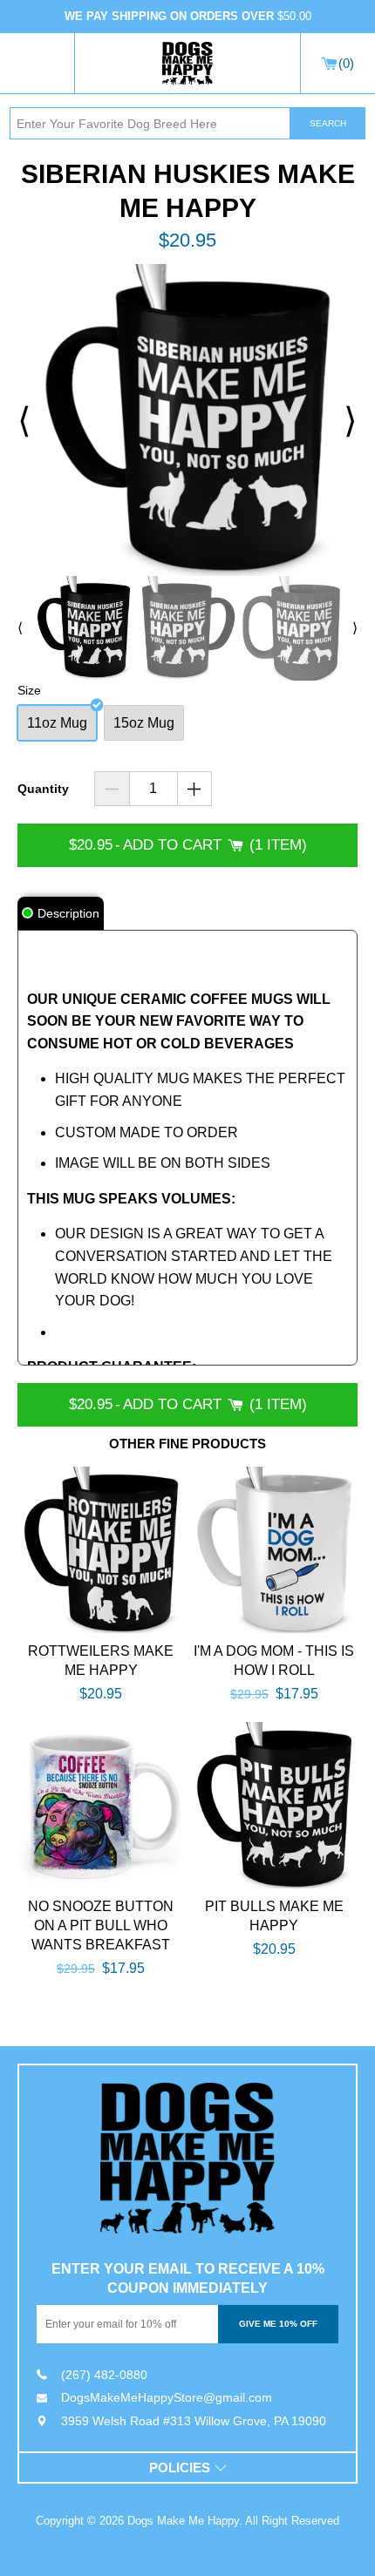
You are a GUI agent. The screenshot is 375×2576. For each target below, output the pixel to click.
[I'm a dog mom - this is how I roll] (274, 1550)
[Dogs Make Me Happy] (187, 2158)
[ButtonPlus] (195, 789)
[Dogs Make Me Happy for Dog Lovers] (187, 64)
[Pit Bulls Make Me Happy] (274, 1805)
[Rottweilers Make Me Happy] (101, 1550)
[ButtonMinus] (112, 789)
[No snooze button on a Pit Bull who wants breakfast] (101, 1805)
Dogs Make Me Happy (183, 2521)
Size (29, 690)
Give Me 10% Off (278, 2324)
